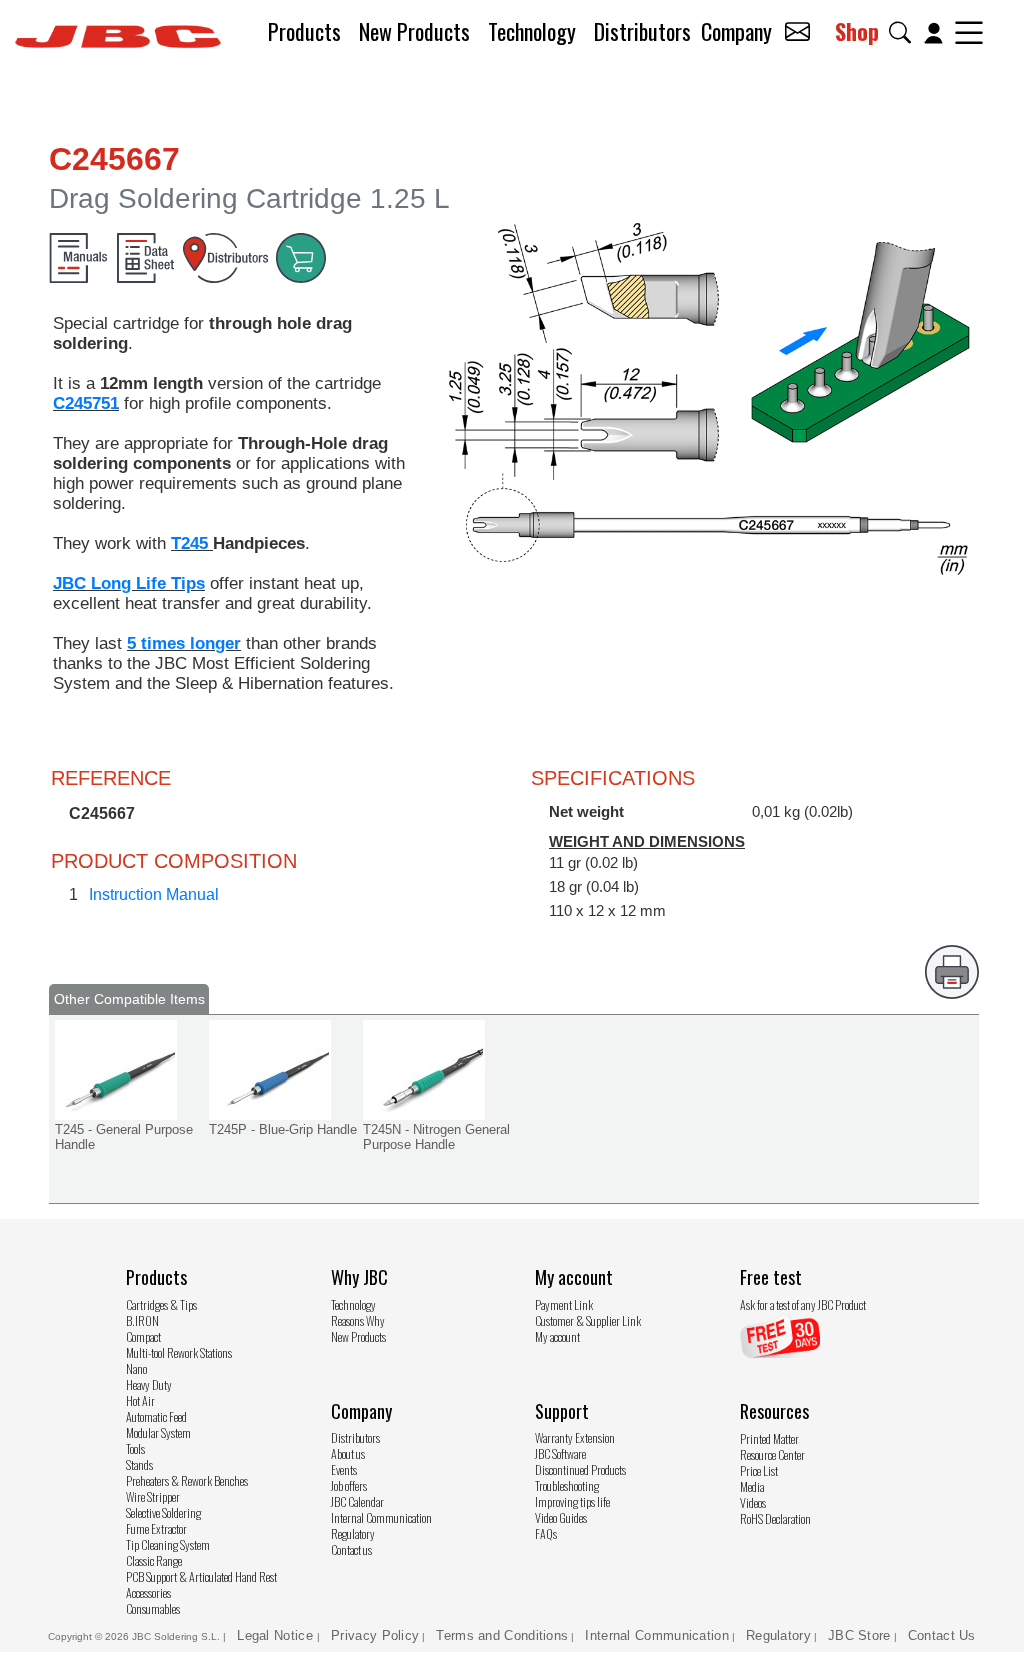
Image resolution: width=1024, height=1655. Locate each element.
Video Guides (561, 1517)
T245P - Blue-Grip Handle (283, 1129)
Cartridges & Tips (161, 1304)
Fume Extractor (156, 1528)
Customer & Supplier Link (588, 1320)
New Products (414, 31)
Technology (532, 31)
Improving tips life (572, 1501)
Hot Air (140, 1400)
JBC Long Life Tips (129, 583)
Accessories (148, 1592)
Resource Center (772, 1454)
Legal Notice (277, 1635)
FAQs (546, 1533)
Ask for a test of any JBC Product (803, 1304)
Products (304, 31)
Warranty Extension (575, 1437)
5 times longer (184, 643)
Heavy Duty (149, 1384)
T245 (192, 543)
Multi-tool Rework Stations (179, 1352)
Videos (753, 1502)
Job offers (349, 1485)
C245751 (86, 403)
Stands (139, 1464)
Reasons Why (358, 1320)
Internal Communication (381, 1517)
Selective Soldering (163, 1512)
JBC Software (560, 1453)
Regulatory (353, 1533)
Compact (143, 1336)
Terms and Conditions (502, 1635)
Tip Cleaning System (168, 1544)
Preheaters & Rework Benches (187, 1480)
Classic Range (154, 1560)
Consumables (153, 1608)
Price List (759, 1470)
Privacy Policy (375, 1635)
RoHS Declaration (775, 1518)
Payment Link (564, 1304)
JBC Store (859, 1635)
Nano (136, 1368)
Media (752, 1486)
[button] (904, 32)
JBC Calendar (357, 1501)
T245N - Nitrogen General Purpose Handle (436, 1137)
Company (736, 31)
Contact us (351, 1549)
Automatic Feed (156, 1416)
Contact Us (942, 1635)
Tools (135, 1448)
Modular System (158, 1432)
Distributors (642, 31)
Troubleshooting (567, 1485)
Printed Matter (769, 1438)
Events (344, 1469)
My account (557, 1336)
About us (348, 1453)
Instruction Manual (154, 894)
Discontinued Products (580, 1469)
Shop (857, 31)
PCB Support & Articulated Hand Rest (201, 1576)
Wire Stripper (153, 1496)
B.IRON (142, 1320)
